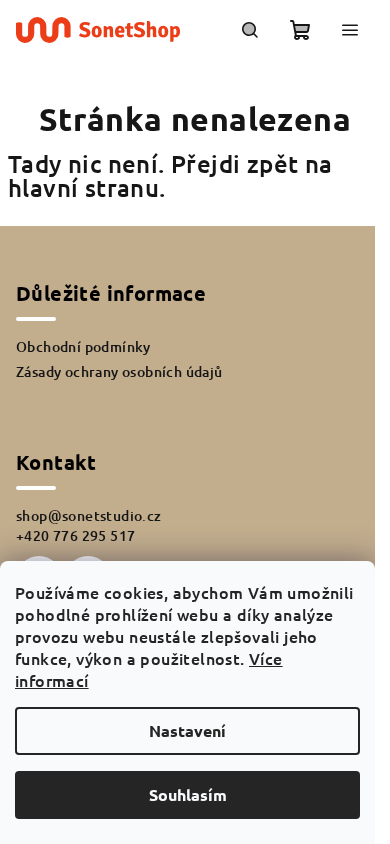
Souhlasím (188, 794)
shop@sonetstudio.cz (89, 515)
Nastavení (187, 730)
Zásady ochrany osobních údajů (119, 371)
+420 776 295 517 (75, 535)
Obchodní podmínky (83, 346)
